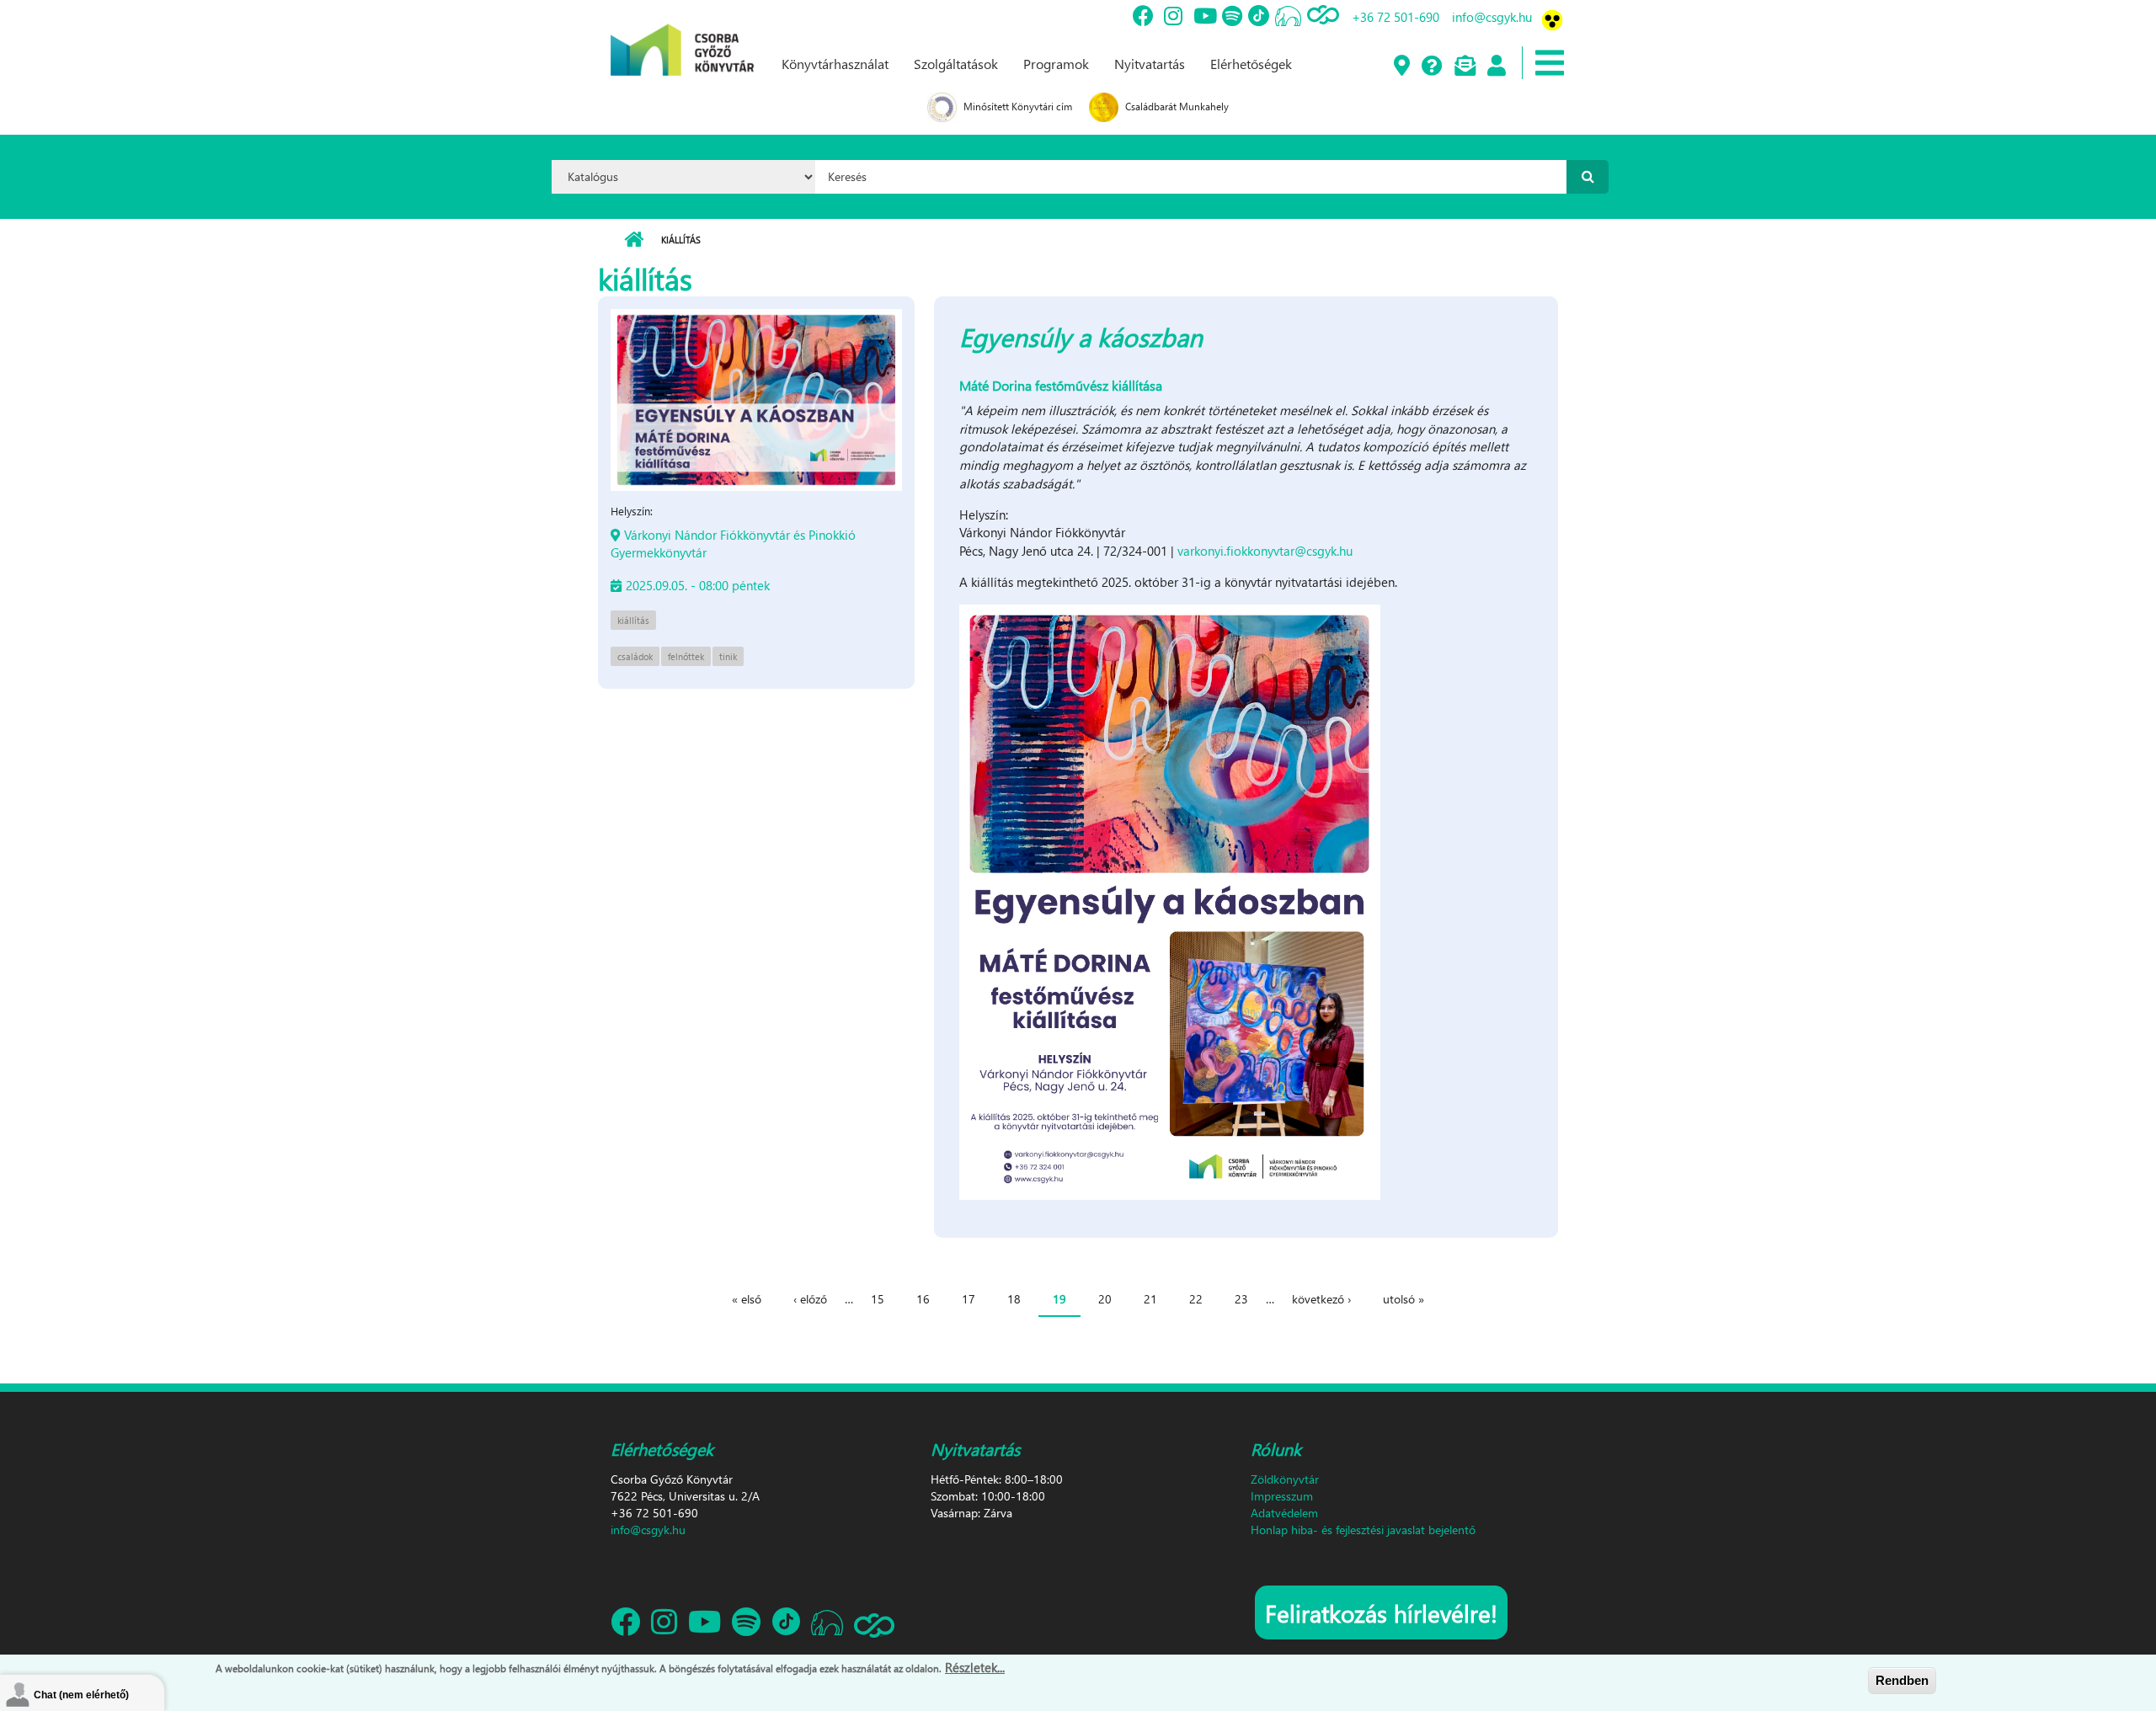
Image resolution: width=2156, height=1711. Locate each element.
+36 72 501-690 (1396, 17)
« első (747, 1299)
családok (635, 656)
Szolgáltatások (956, 64)
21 (1150, 1299)
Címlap (634, 240)
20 (1105, 1299)
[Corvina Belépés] (1496, 67)
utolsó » (1404, 1299)
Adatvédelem (1284, 1513)
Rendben (1902, 1680)
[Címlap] (682, 36)
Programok (1056, 64)
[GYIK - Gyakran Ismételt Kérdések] (1431, 67)
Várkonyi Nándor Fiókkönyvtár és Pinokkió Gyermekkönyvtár (733, 544)
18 (1014, 1299)
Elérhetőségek (1251, 64)
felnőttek (686, 656)
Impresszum (1282, 1496)
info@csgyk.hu (1492, 17)
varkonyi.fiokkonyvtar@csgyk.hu (1265, 551)
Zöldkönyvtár (1285, 1479)
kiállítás (633, 620)
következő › (1321, 1299)
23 (1241, 1299)
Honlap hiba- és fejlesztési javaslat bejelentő (1363, 1530)
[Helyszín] (1401, 67)
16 (923, 1299)
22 (1196, 1299)
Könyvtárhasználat (835, 64)
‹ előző (810, 1299)
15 (878, 1299)
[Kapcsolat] (1464, 67)
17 (969, 1299)
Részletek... (975, 1667)
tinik (728, 656)
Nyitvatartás (1150, 64)
